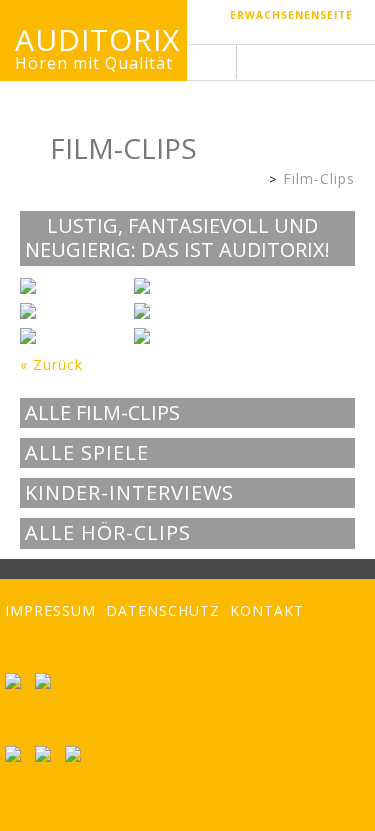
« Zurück (51, 364)
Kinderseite (253, 180)
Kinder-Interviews (129, 493)
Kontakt (267, 610)
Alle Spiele (87, 453)
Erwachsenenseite (291, 15)
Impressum (50, 610)
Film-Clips (319, 178)
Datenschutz (163, 610)
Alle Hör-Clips (108, 533)
